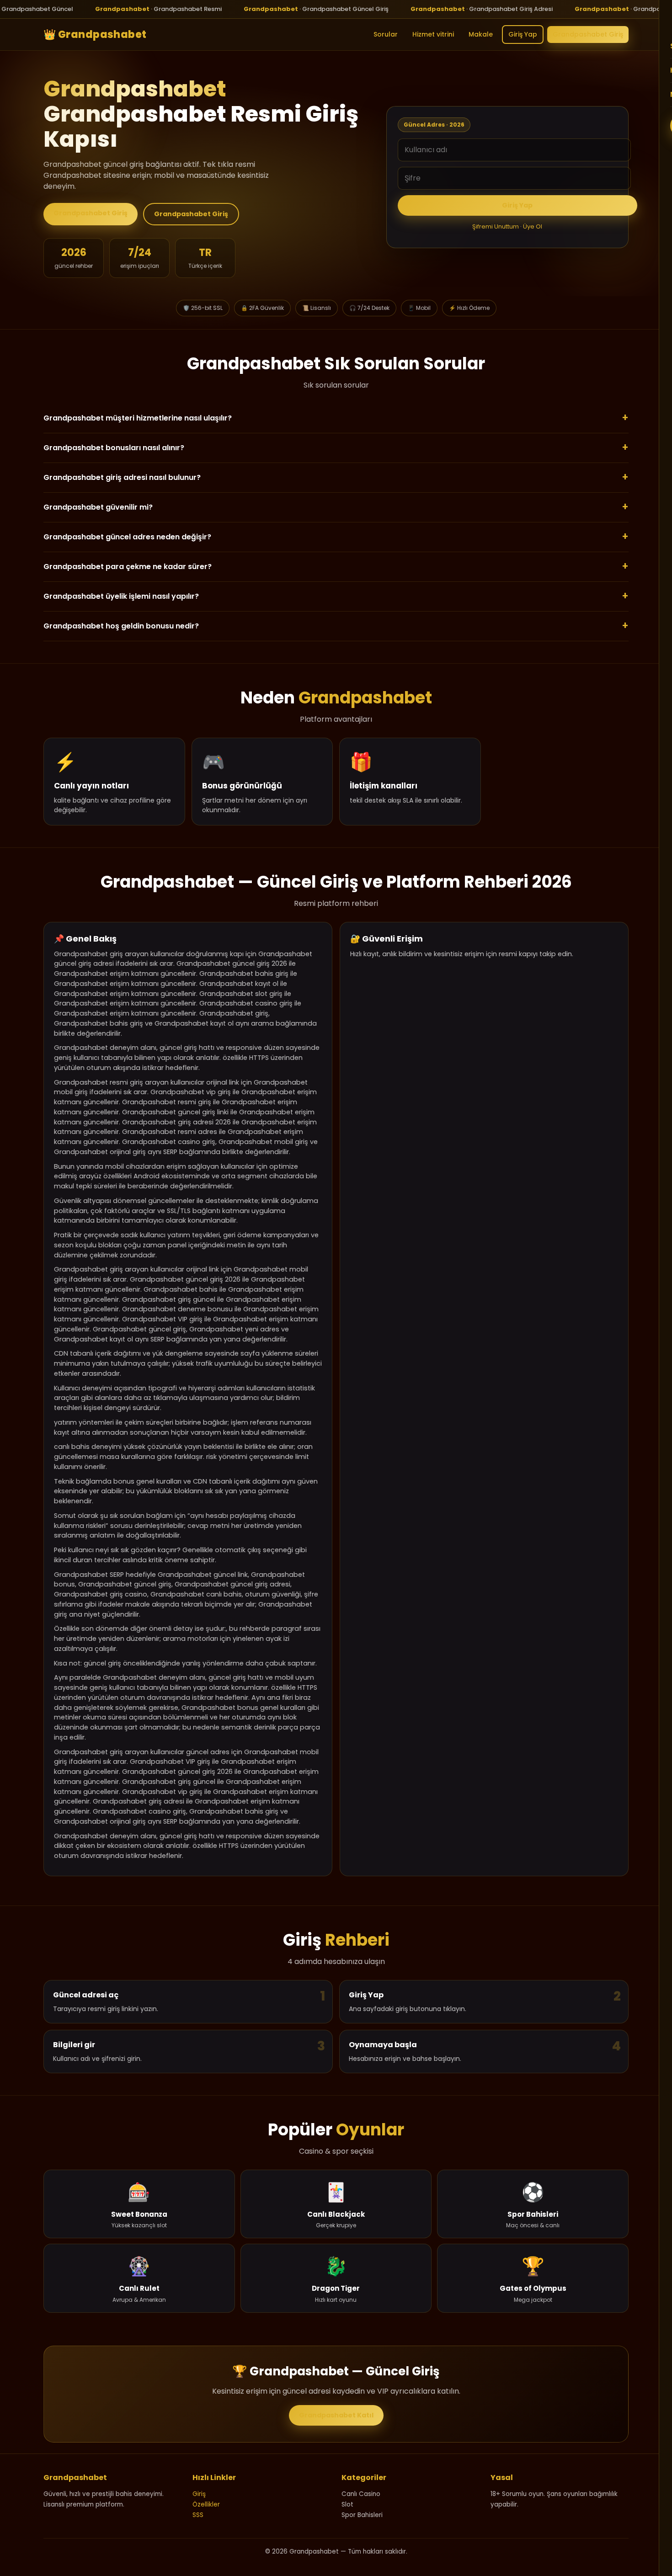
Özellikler (206, 2504)
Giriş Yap (523, 34)
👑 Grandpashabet (95, 34)
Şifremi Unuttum (496, 226)
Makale (481, 34)
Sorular (386, 34)
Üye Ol (533, 226)
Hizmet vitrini (433, 34)
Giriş (199, 2494)
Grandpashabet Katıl (336, 2415)
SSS (198, 2515)
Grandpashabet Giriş (588, 34)
